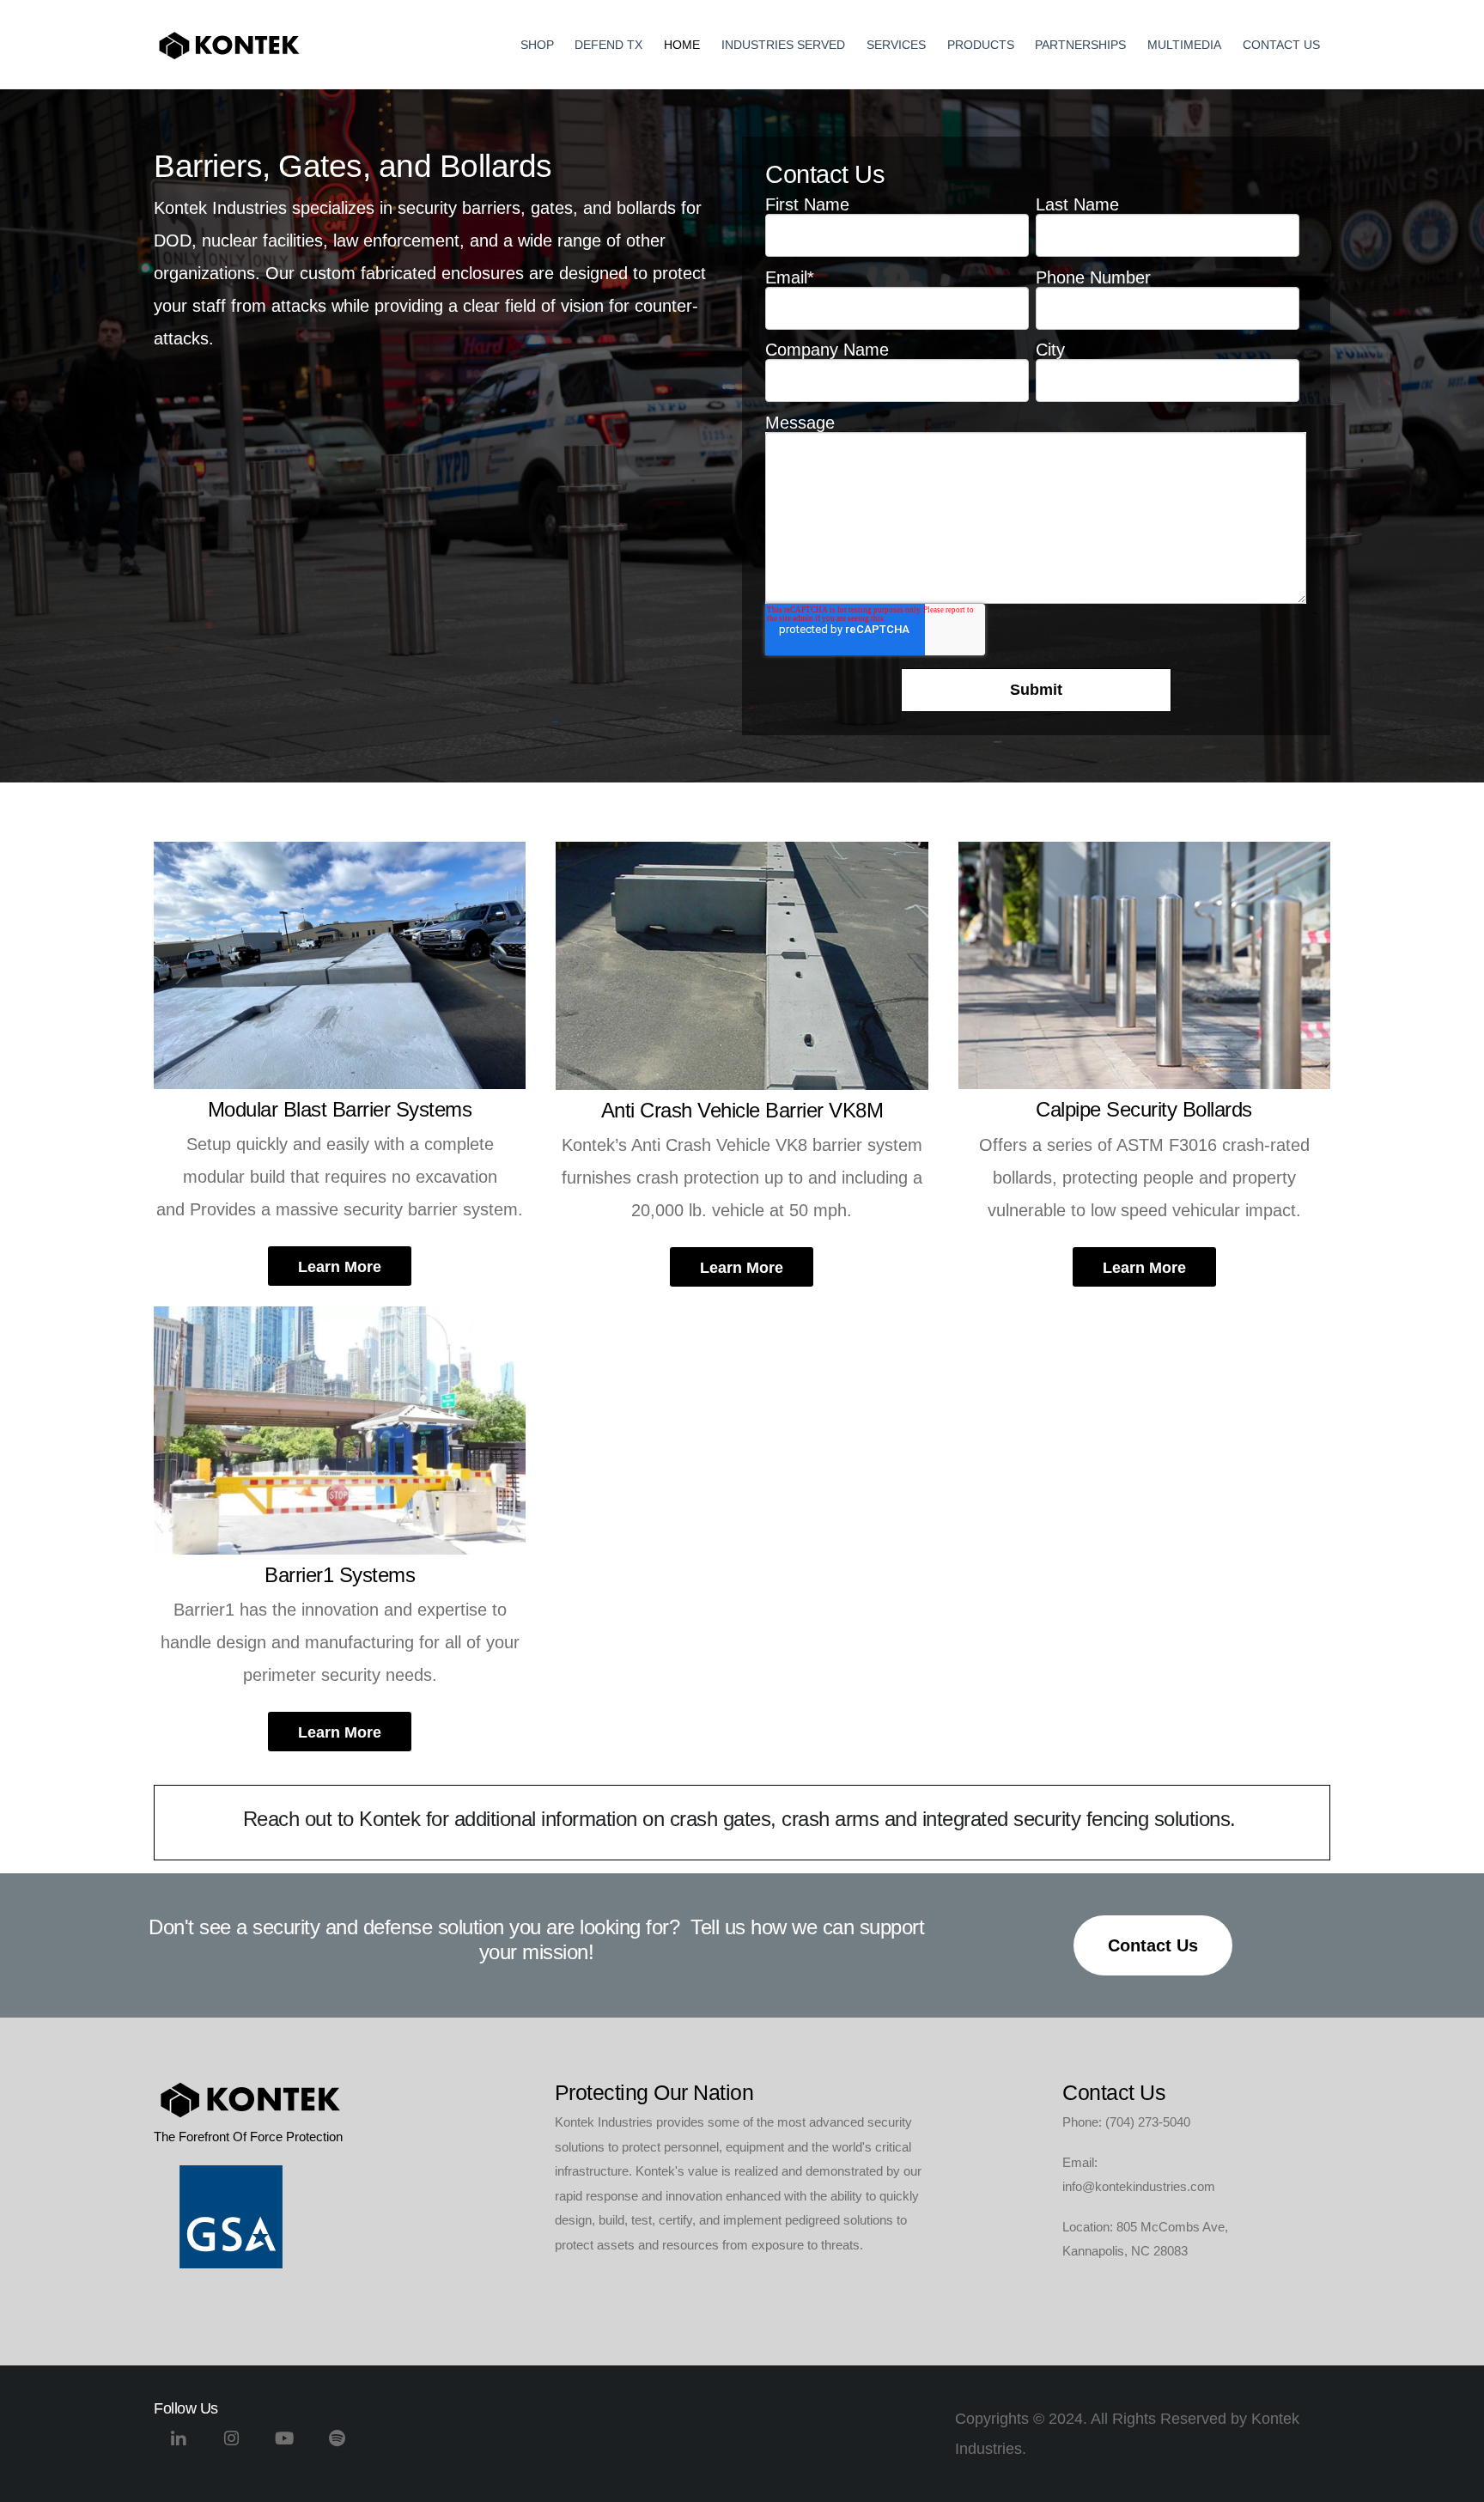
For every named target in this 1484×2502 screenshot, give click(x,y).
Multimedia (1184, 45)
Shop (537, 45)
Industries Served (783, 45)
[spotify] (338, 2445)
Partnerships (1080, 45)
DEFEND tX (608, 45)
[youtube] (285, 2445)
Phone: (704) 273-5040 (1126, 2122)
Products (981, 45)
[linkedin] (178, 2445)
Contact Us (1281, 45)
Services (896, 45)
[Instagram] (231, 2445)
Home (682, 45)
